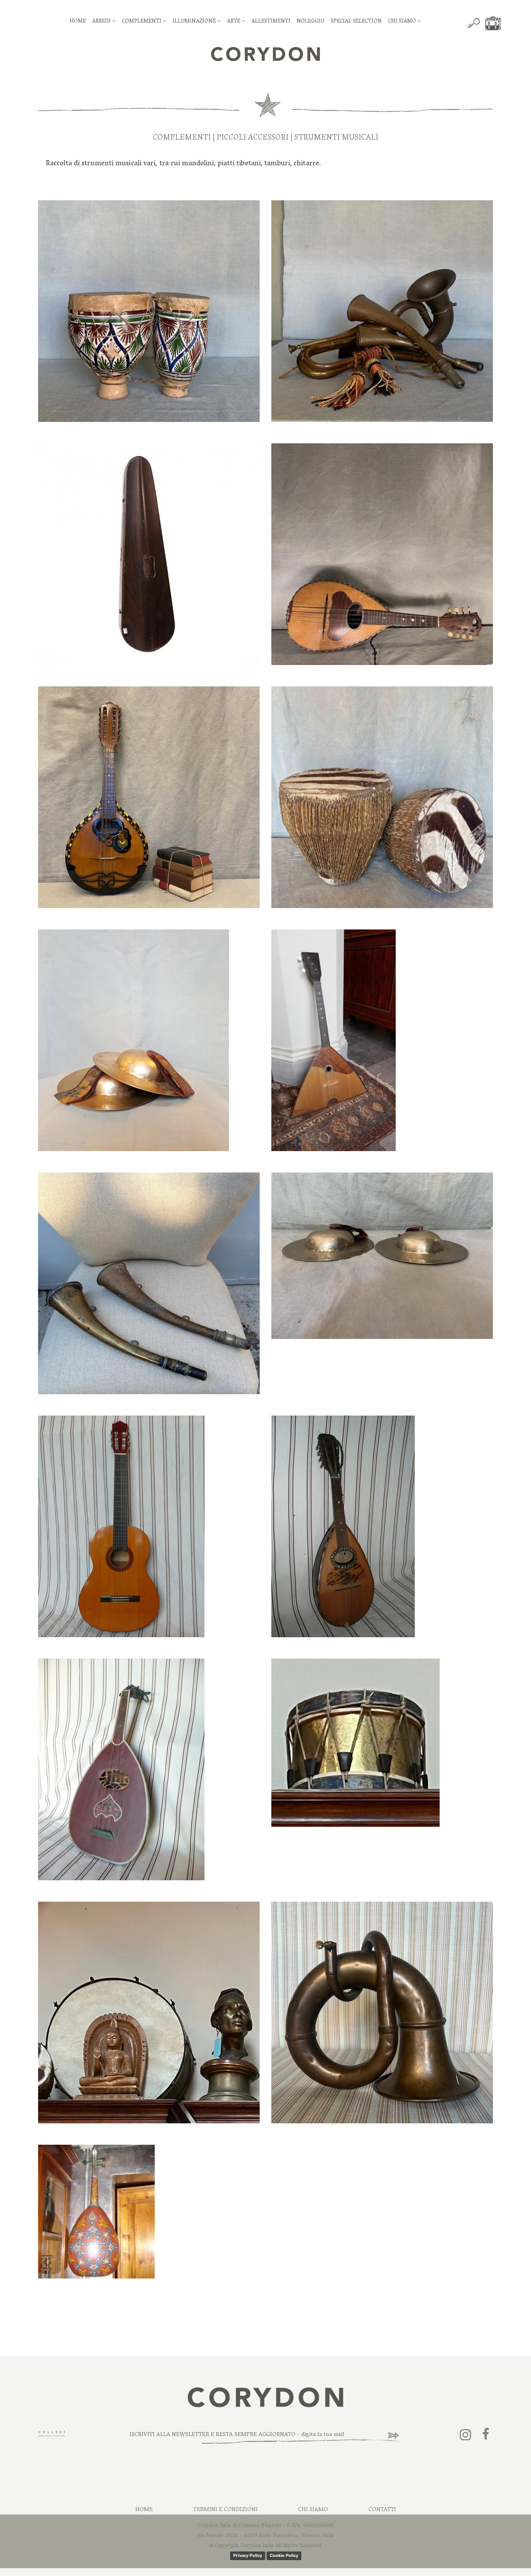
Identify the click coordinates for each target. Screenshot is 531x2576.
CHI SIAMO (403, 22)
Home (144, 2510)
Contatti (382, 2510)
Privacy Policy (248, 2555)
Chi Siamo (313, 2510)
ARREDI (102, 22)
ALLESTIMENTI (271, 22)
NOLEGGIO (311, 22)
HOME (78, 22)
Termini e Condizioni (225, 2510)
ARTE (234, 22)
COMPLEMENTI (142, 22)
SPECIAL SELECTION (356, 22)
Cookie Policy (284, 2555)
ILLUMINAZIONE (195, 22)
